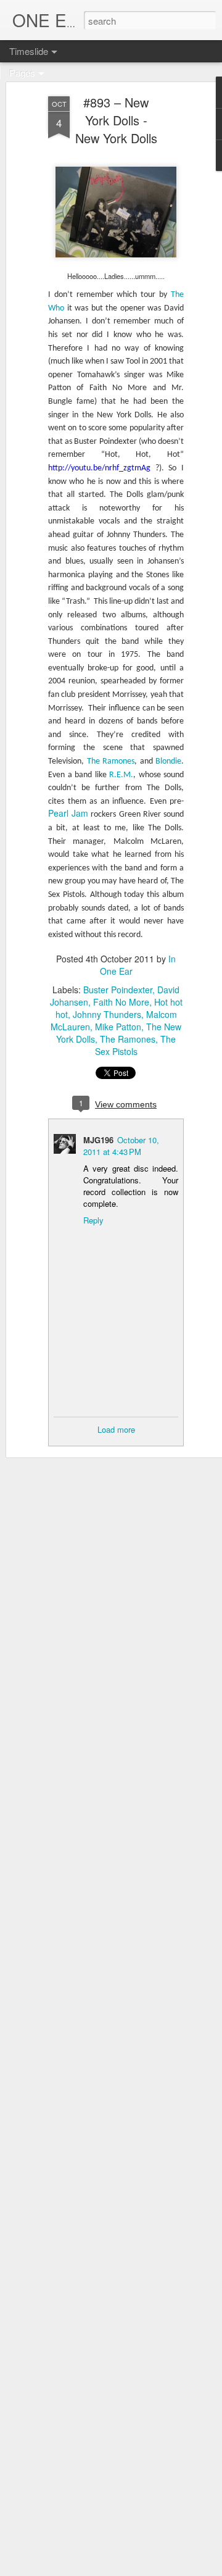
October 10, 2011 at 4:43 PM (121, 1146)
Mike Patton (118, 1027)
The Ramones (128, 1039)
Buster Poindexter (118, 990)
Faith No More (121, 1002)
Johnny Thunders (107, 1014)
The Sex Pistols (136, 1045)
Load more (116, 1429)
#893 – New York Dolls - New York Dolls (116, 120)
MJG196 (98, 1140)
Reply (93, 1220)
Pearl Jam (68, 813)
